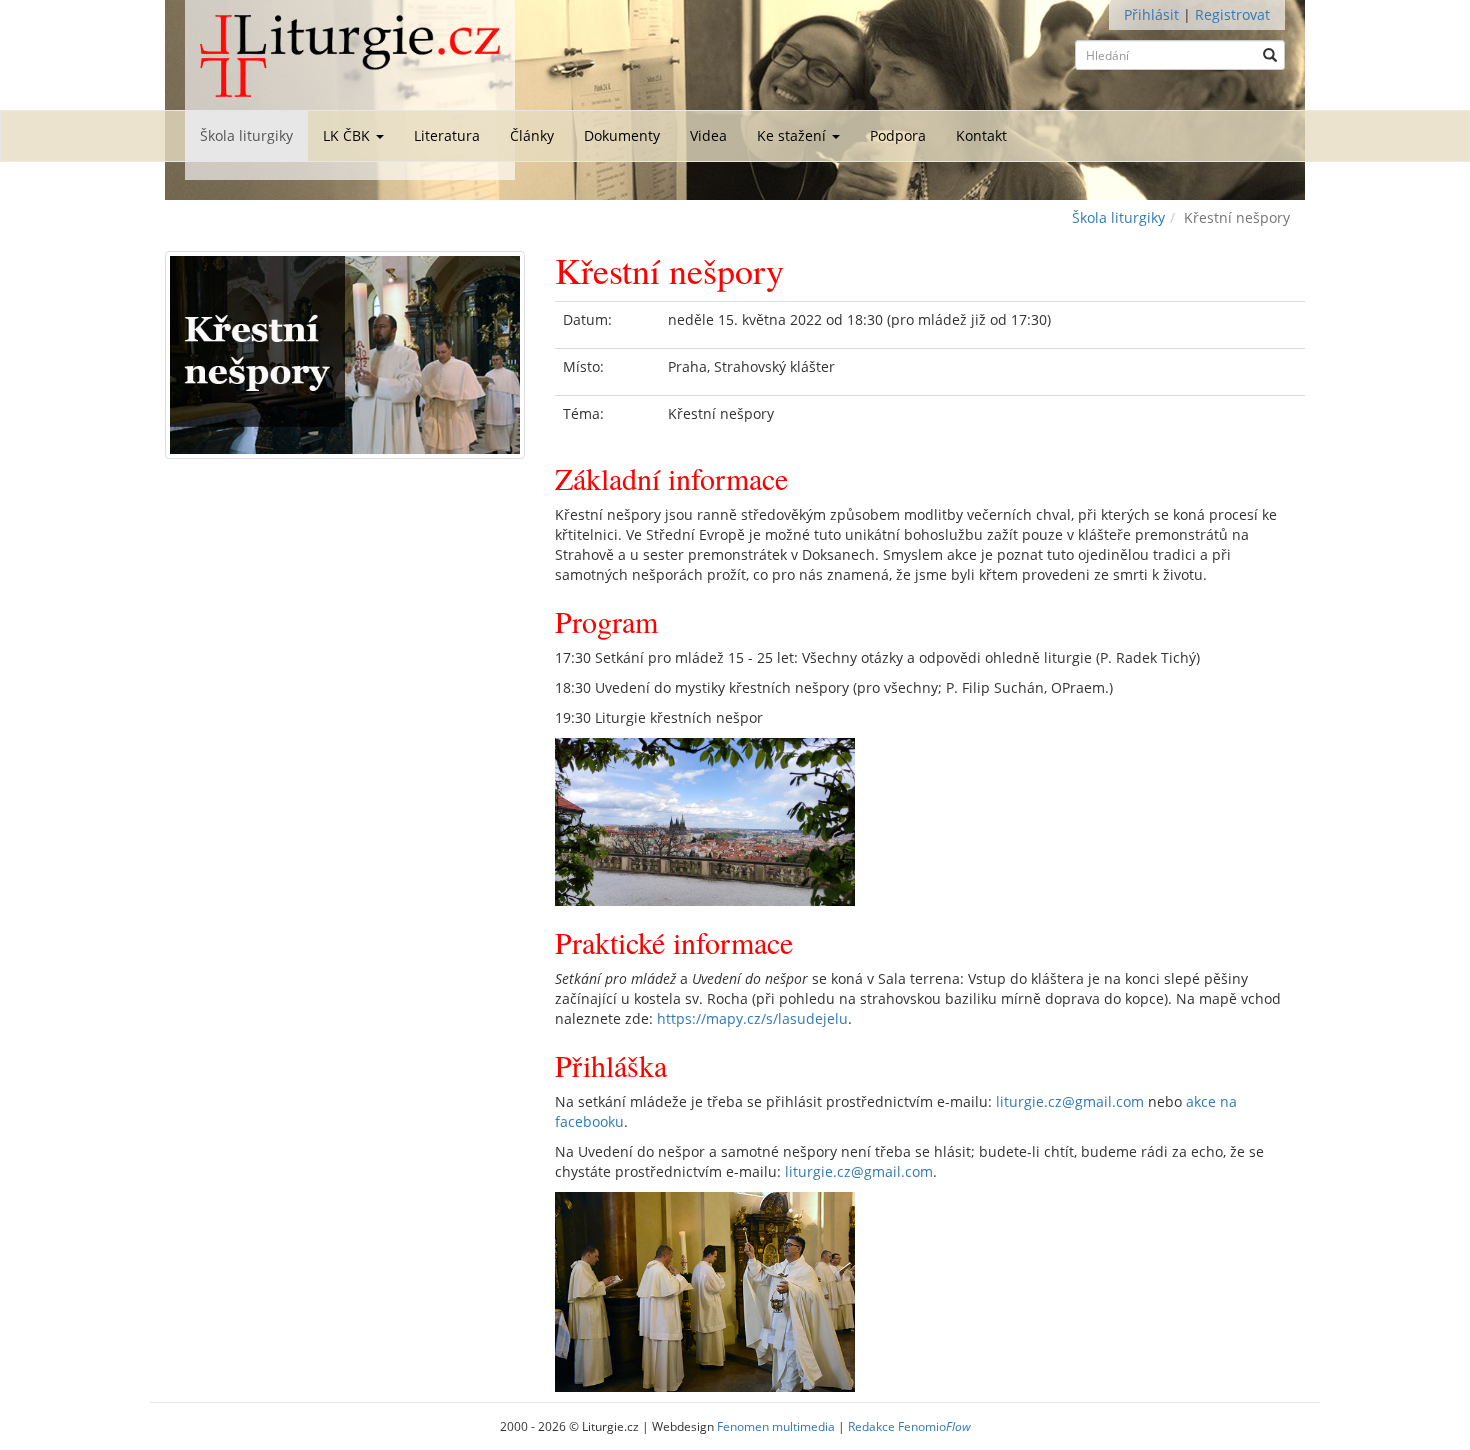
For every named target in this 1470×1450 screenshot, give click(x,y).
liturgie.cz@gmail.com (1070, 1101)
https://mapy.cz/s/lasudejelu (752, 1018)
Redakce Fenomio (909, 1426)
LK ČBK (348, 135)
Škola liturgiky (246, 135)
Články (532, 135)
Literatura (447, 135)
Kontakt (981, 135)
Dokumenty (622, 135)
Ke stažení (793, 135)
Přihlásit (1151, 14)
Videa (708, 135)
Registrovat (1232, 14)
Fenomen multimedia (776, 1426)
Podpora (898, 135)
